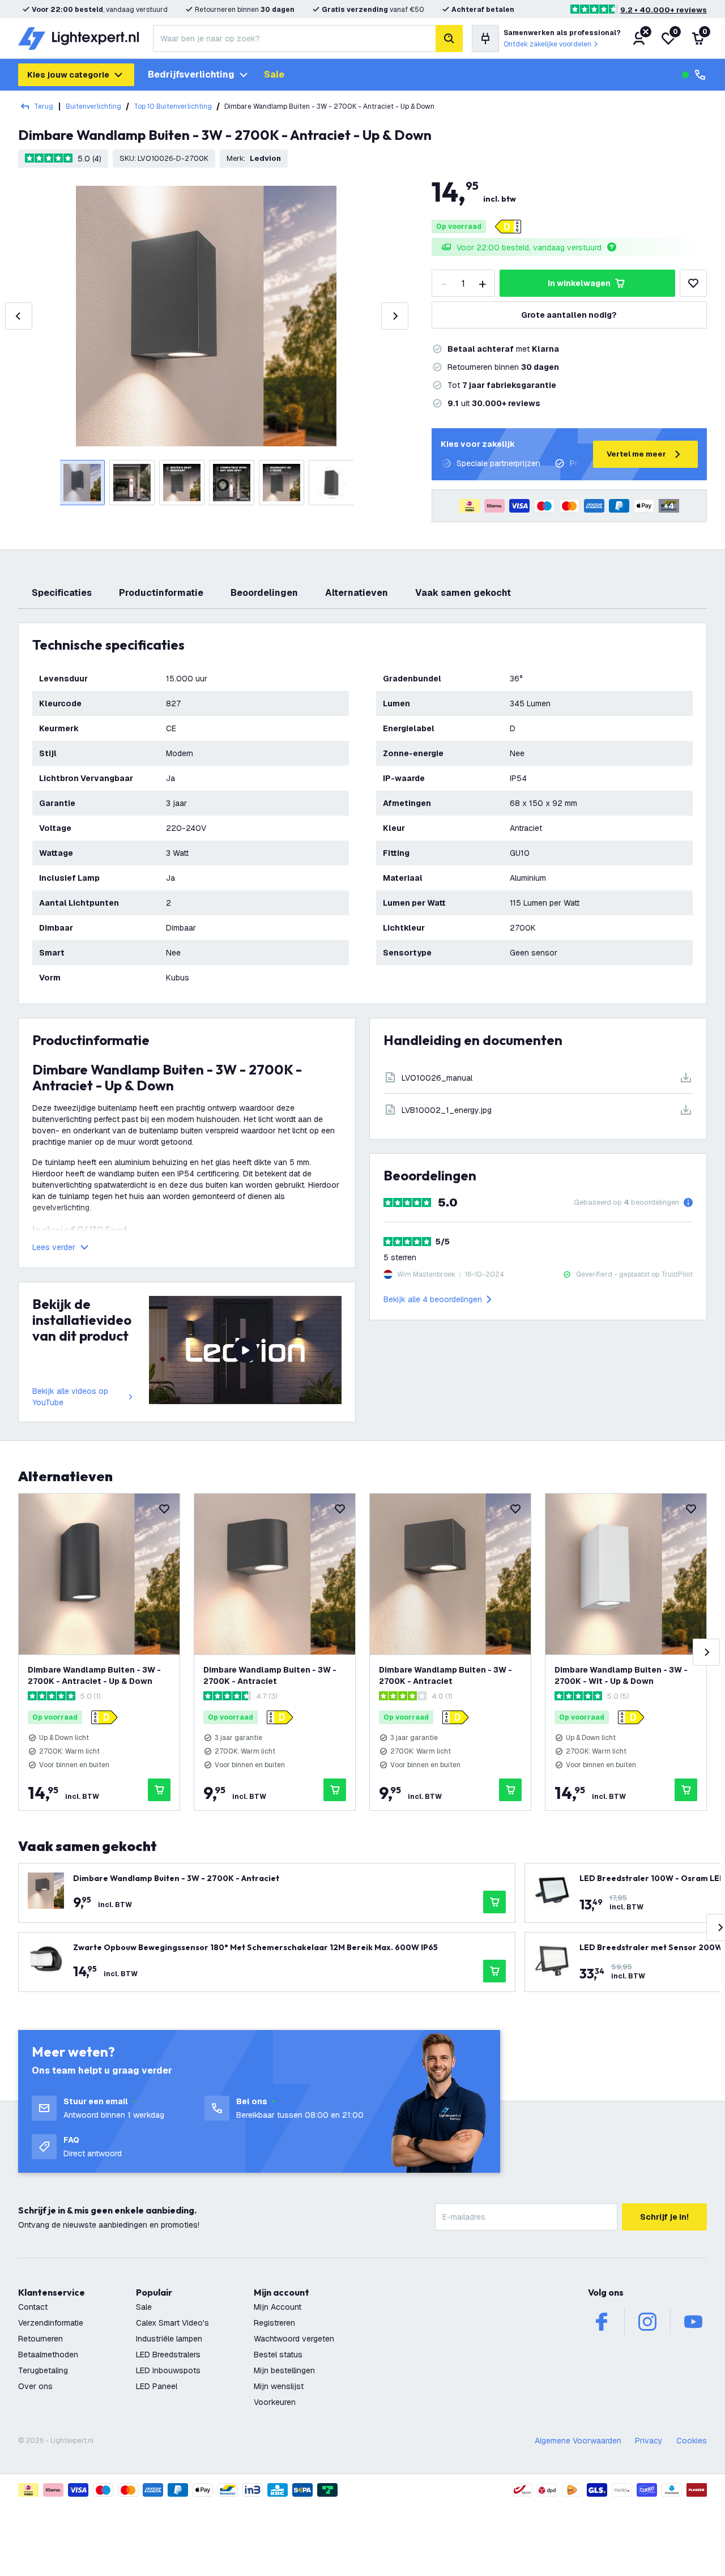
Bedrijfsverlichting (191, 74)
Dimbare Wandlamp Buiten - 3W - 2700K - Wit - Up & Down (621, 1675)
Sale (274, 74)
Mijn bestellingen (284, 2370)
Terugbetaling (43, 2370)
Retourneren (40, 2339)
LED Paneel (157, 2386)
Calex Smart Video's (172, 2323)
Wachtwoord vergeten (294, 2339)
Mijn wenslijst (279, 2386)
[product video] (245, 1350)
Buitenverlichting (93, 106)
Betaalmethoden (48, 2355)
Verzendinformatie (51, 2323)
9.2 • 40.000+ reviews (664, 10)
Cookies (692, 2441)
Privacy (649, 2441)
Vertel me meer (636, 454)
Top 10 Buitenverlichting (173, 106)
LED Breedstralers (168, 2355)
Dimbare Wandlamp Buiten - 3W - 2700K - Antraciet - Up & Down (94, 1675)
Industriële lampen (169, 2339)
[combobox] (294, 39)
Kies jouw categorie (68, 75)
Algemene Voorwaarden (578, 2441)
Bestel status (278, 2355)
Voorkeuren (275, 2402)
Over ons (35, 2386)
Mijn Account (278, 2307)
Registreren (274, 2323)
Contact (33, 2307)
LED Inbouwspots (168, 2370)
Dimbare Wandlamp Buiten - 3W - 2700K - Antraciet (270, 1675)
